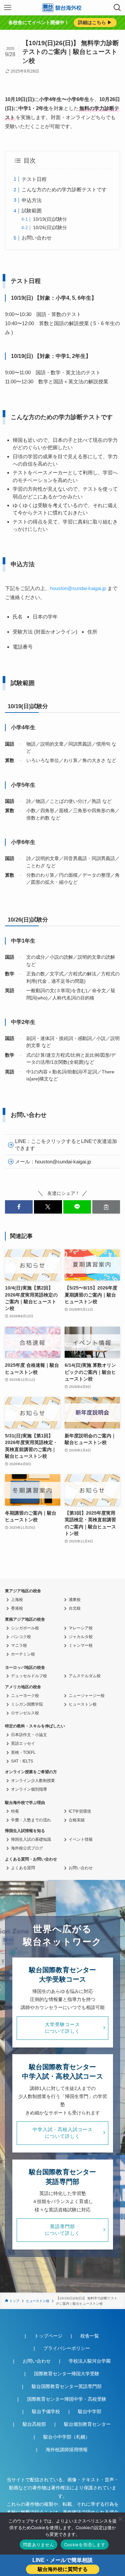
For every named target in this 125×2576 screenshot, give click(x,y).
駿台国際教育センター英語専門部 (67, 2387)
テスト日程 (34, 179)
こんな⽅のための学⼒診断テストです (64, 189)
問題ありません (38, 2545)
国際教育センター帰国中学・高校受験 (67, 2399)
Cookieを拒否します (85, 2545)
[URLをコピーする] (106, 1207)
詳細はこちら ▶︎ (95, 23)
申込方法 (32, 200)
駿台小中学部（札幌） (67, 2437)
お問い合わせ (37, 238)
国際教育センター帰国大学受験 (67, 2374)
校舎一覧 (90, 2336)
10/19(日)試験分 (50, 219)
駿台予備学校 (46, 2412)
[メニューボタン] (8, 8)
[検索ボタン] (117, 8)
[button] (19, 1207)
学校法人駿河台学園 (90, 2361)
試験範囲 (32, 211)
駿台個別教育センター (87, 2424)
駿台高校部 (34, 2424)
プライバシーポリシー (67, 2348)
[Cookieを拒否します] (120, 2519)
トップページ (48, 2336)
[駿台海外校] (63, 8)
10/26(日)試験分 (50, 228)
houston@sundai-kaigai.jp (78, 588)
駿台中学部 (90, 2412)
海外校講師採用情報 (67, 2450)
